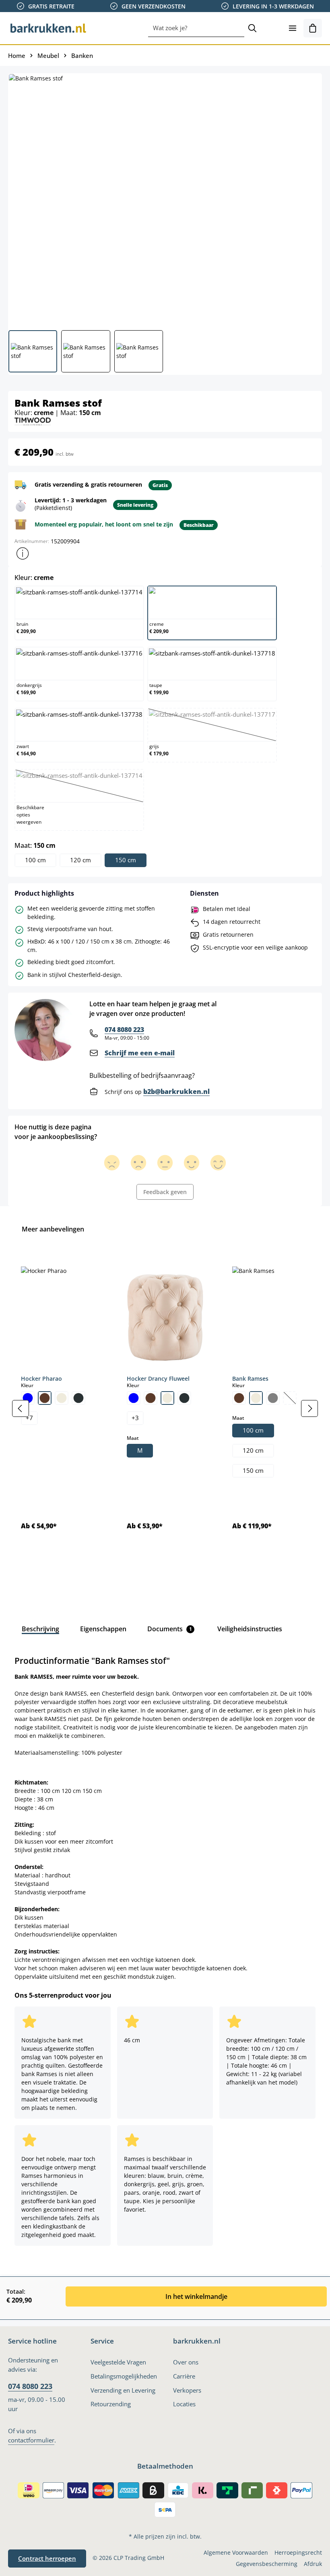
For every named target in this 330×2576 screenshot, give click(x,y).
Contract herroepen (47, 2559)
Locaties (184, 2404)
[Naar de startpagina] (48, 28)
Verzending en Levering (123, 2390)
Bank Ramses (250, 1378)
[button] (23, 553)
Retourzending (111, 2404)
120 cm (80, 860)
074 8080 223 (124, 1030)
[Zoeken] (252, 28)
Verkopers (187, 2390)
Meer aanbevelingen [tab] (53, 1229)
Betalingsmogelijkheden (124, 2376)
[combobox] (196, 28)
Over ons (186, 2362)
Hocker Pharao (41, 1378)
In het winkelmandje (196, 2296)
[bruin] (45, 1398)
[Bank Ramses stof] (165, 199)
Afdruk (313, 2564)
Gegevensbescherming (267, 2564)
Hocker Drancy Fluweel (158, 1378)
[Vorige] (21, 1408)
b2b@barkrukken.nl (176, 1092)
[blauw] (28, 1398)
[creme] (62, 1398)
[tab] (40, 1629)
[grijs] (273, 1398)
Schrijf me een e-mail (140, 1053)
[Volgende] (309, 1408)
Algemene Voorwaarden (236, 2552)
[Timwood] (33, 421)
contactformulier (31, 2440)
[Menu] (293, 28)
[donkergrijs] (78, 1398)
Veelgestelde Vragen (118, 2362)
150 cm (126, 860)
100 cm (35, 860)
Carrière (184, 2376)
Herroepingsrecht (298, 2552)
